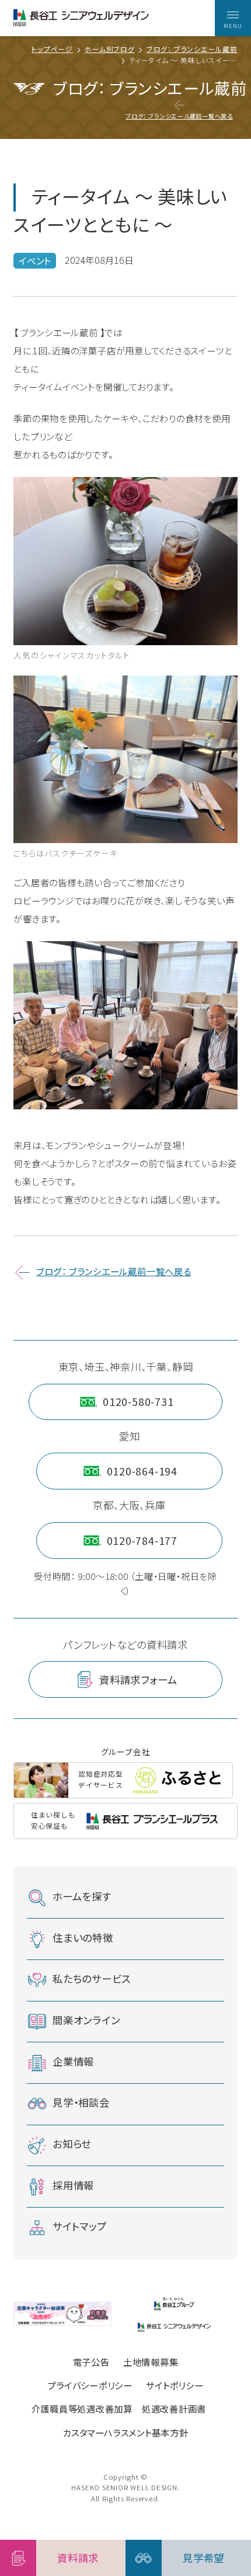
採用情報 (73, 2185)
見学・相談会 (81, 2103)
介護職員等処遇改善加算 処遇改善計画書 (119, 2408)
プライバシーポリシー (90, 2385)
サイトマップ (80, 2226)
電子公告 (91, 2362)
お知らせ (72, 2144)
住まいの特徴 (83, 1938)
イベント (35, 260)
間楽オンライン (86, 2020)
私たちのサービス (92, 1979)
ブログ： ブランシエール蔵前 (192, 50)
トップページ (52, 50)
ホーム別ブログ (109, 50)
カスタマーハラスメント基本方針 (125, 2432)
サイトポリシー (175, 2385)
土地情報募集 (151, 2362)
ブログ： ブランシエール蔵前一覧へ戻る (179, 116)
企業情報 (73, 2061)
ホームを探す (82, 1896)
